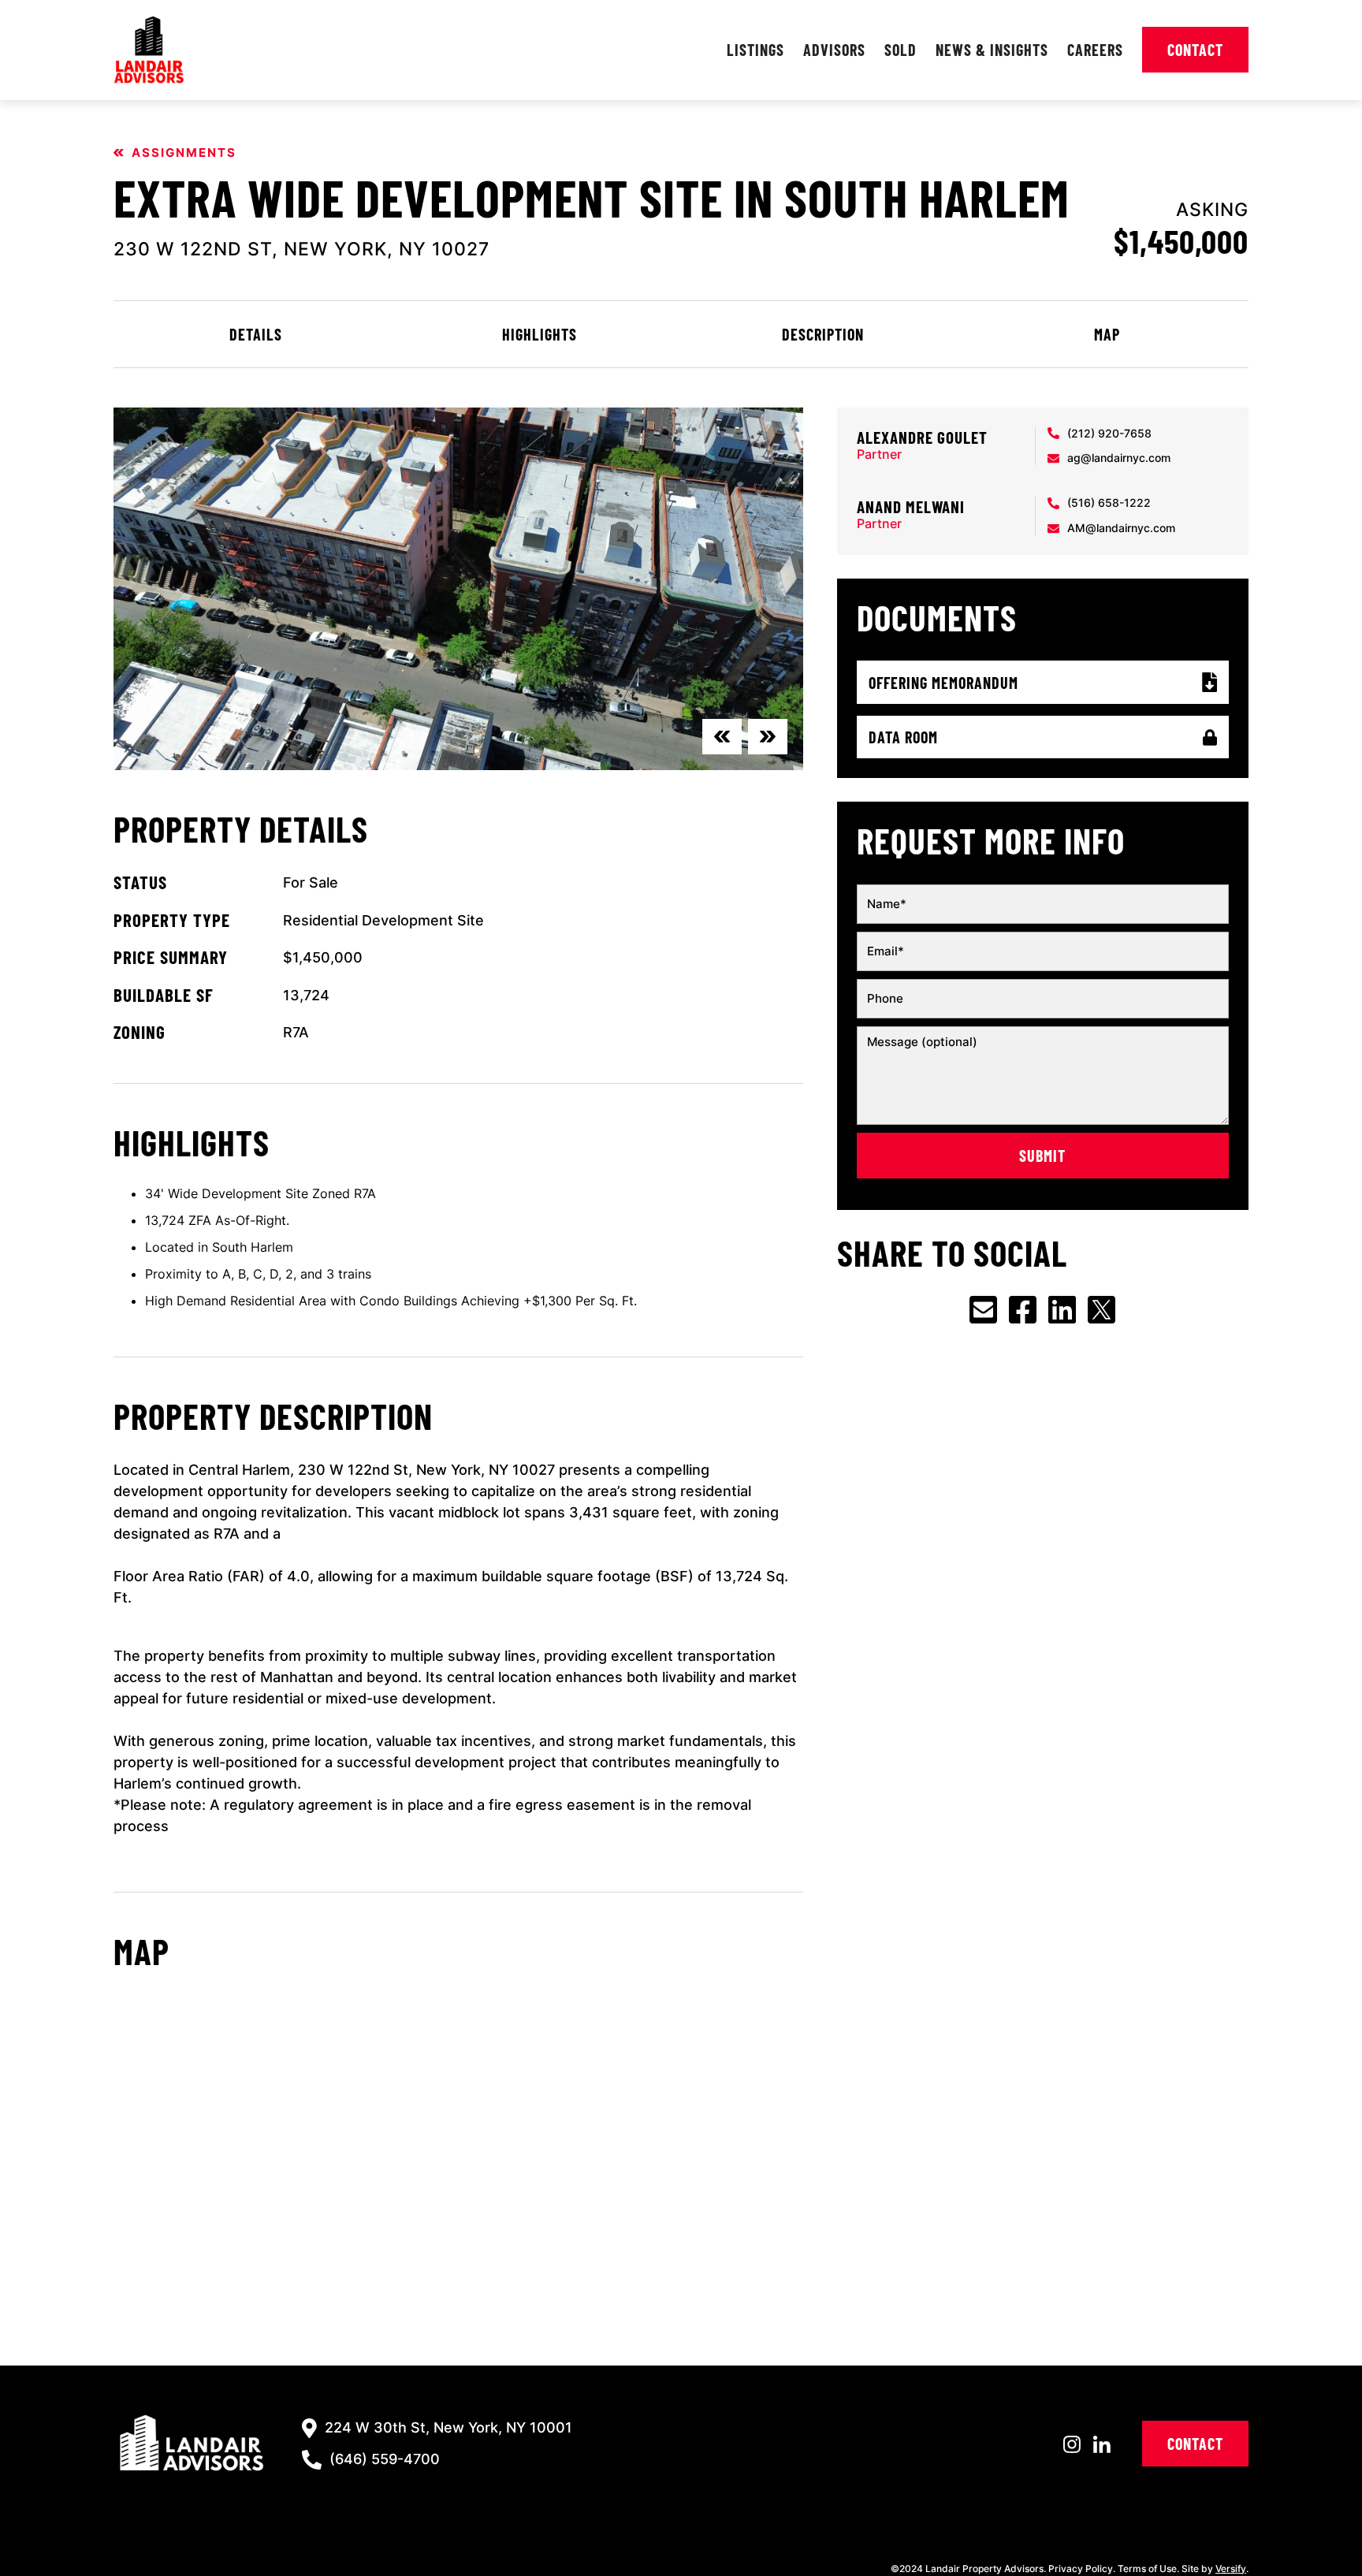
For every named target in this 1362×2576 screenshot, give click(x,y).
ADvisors (834, 50)
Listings (755, 50)
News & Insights (992, 50)
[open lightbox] (458, 589)
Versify (1231, 2569)
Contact (1195, 50)
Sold (901, 50)
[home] (149, 50)
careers (1095, 50)
